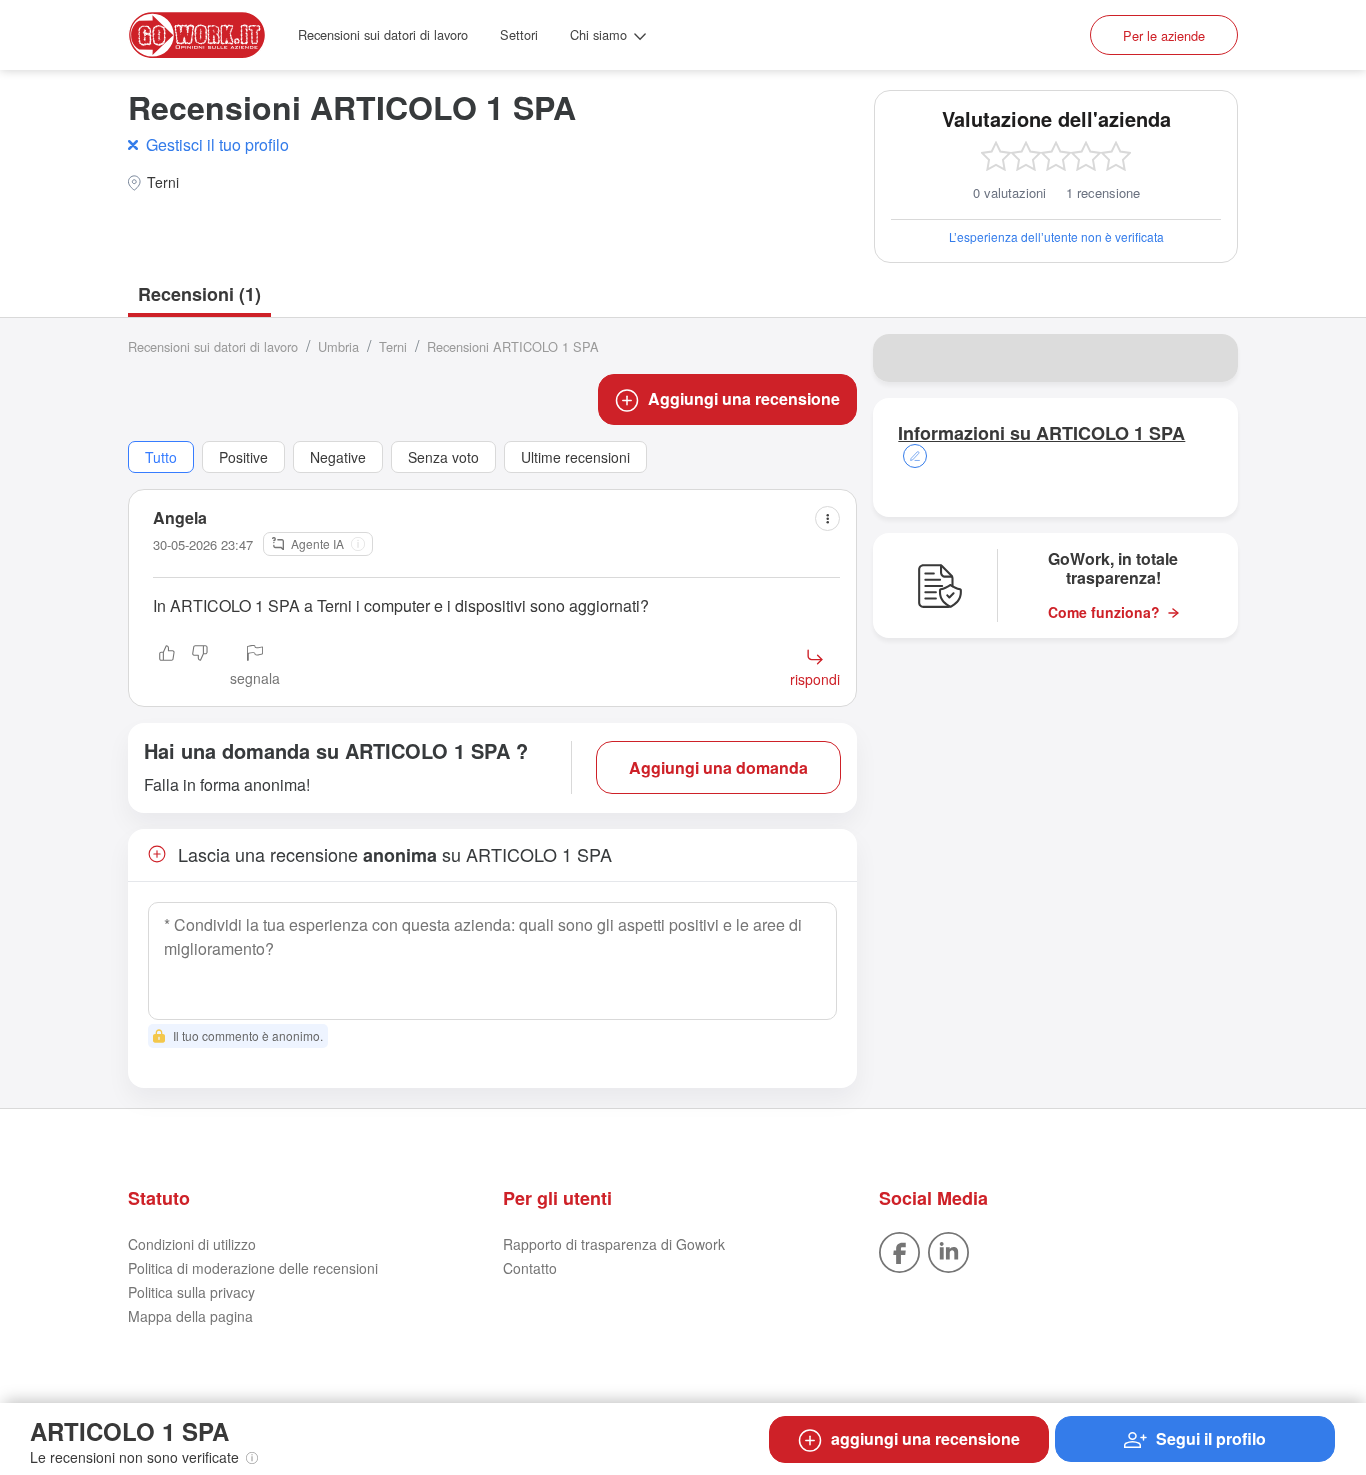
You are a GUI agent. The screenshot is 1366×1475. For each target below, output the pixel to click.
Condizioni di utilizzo (192, 1244)
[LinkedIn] (948, 1251)
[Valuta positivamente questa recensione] (167, 667)
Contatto (530, 1268)
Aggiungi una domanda (718, 767)
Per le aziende (1164, 35)
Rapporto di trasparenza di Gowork (614, 1244)
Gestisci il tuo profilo (217, 144)
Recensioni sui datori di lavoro (383, 34)
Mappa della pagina (190, 1316)
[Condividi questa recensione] (827, 518)
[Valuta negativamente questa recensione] (200, 667)
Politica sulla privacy (191, 1292)
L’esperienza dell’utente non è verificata (1056, 236)
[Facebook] (899, 1251)
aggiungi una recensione (925, 1438)
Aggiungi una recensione (744, 398)
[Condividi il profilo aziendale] (1210, 358)
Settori (519, 34)
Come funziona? (1104, 612)
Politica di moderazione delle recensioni (253, 1268)
